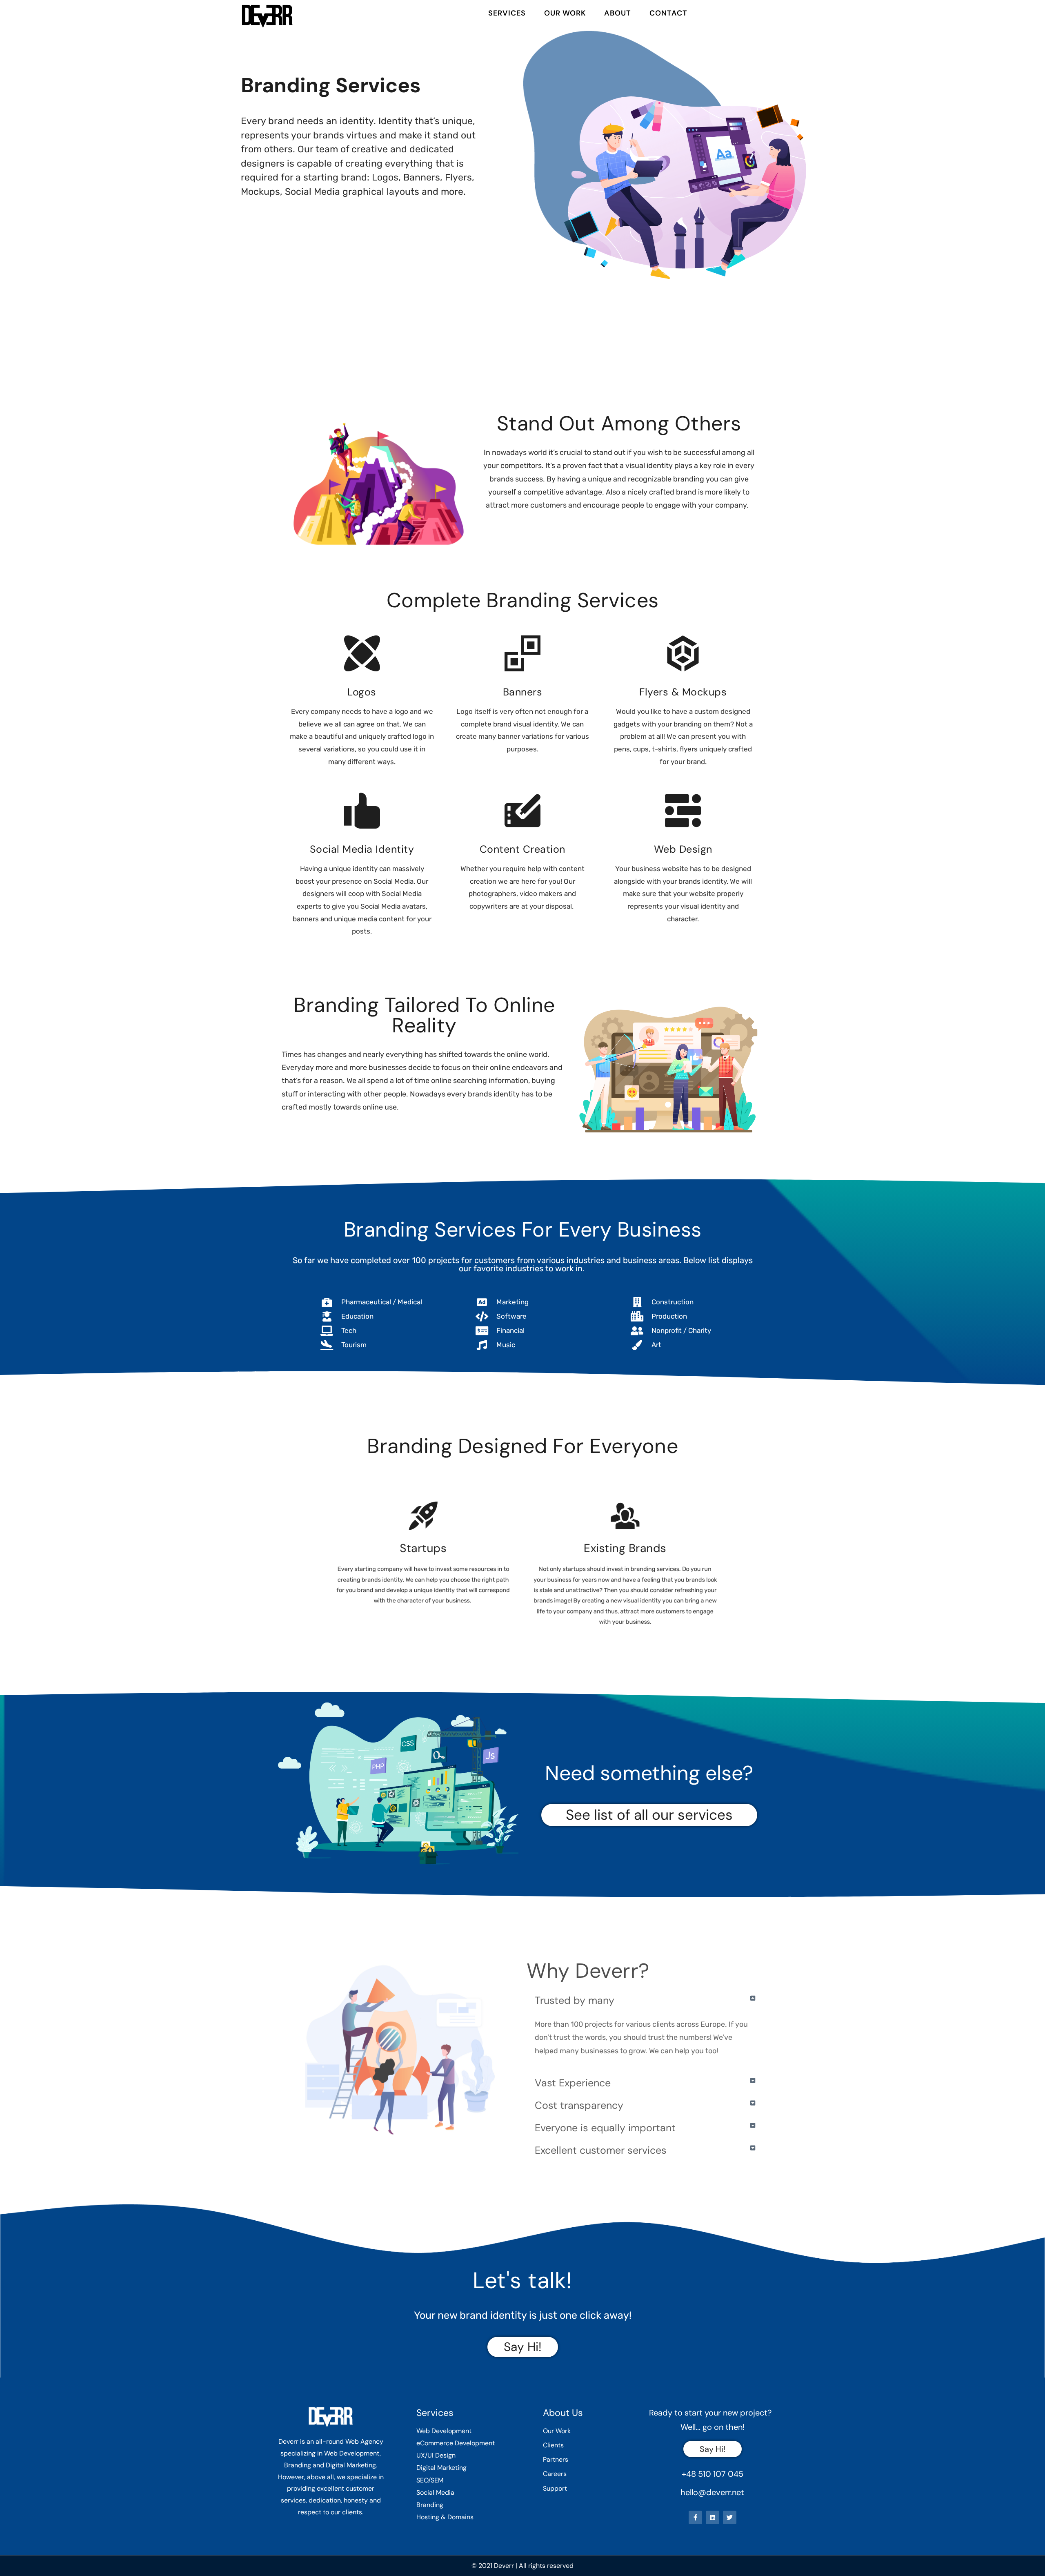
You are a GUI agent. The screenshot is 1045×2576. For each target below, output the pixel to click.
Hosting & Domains (445, 2517)
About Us (563, 2413)
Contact (668, 13)
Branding (430, 2505)
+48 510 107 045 (713, 2474)
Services (507, 13)
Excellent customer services (601, 2150)
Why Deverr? (588, 1971)
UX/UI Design (436, 2455)
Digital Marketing (441, 2468)
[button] (645, 2000)
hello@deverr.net (712, 2492)
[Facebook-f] (695, 2517)
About (618, 13)
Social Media (435, 2492)
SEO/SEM (430, 2480)
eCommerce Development (456, 2443)
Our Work (565, 13)
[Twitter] (730, 2517)
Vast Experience (573, 2083)
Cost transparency (579, 2105)
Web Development (444, 2431)
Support (555, 2488)
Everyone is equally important (605, 2128)
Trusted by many (575, 2000)
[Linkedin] (713, 2517)
